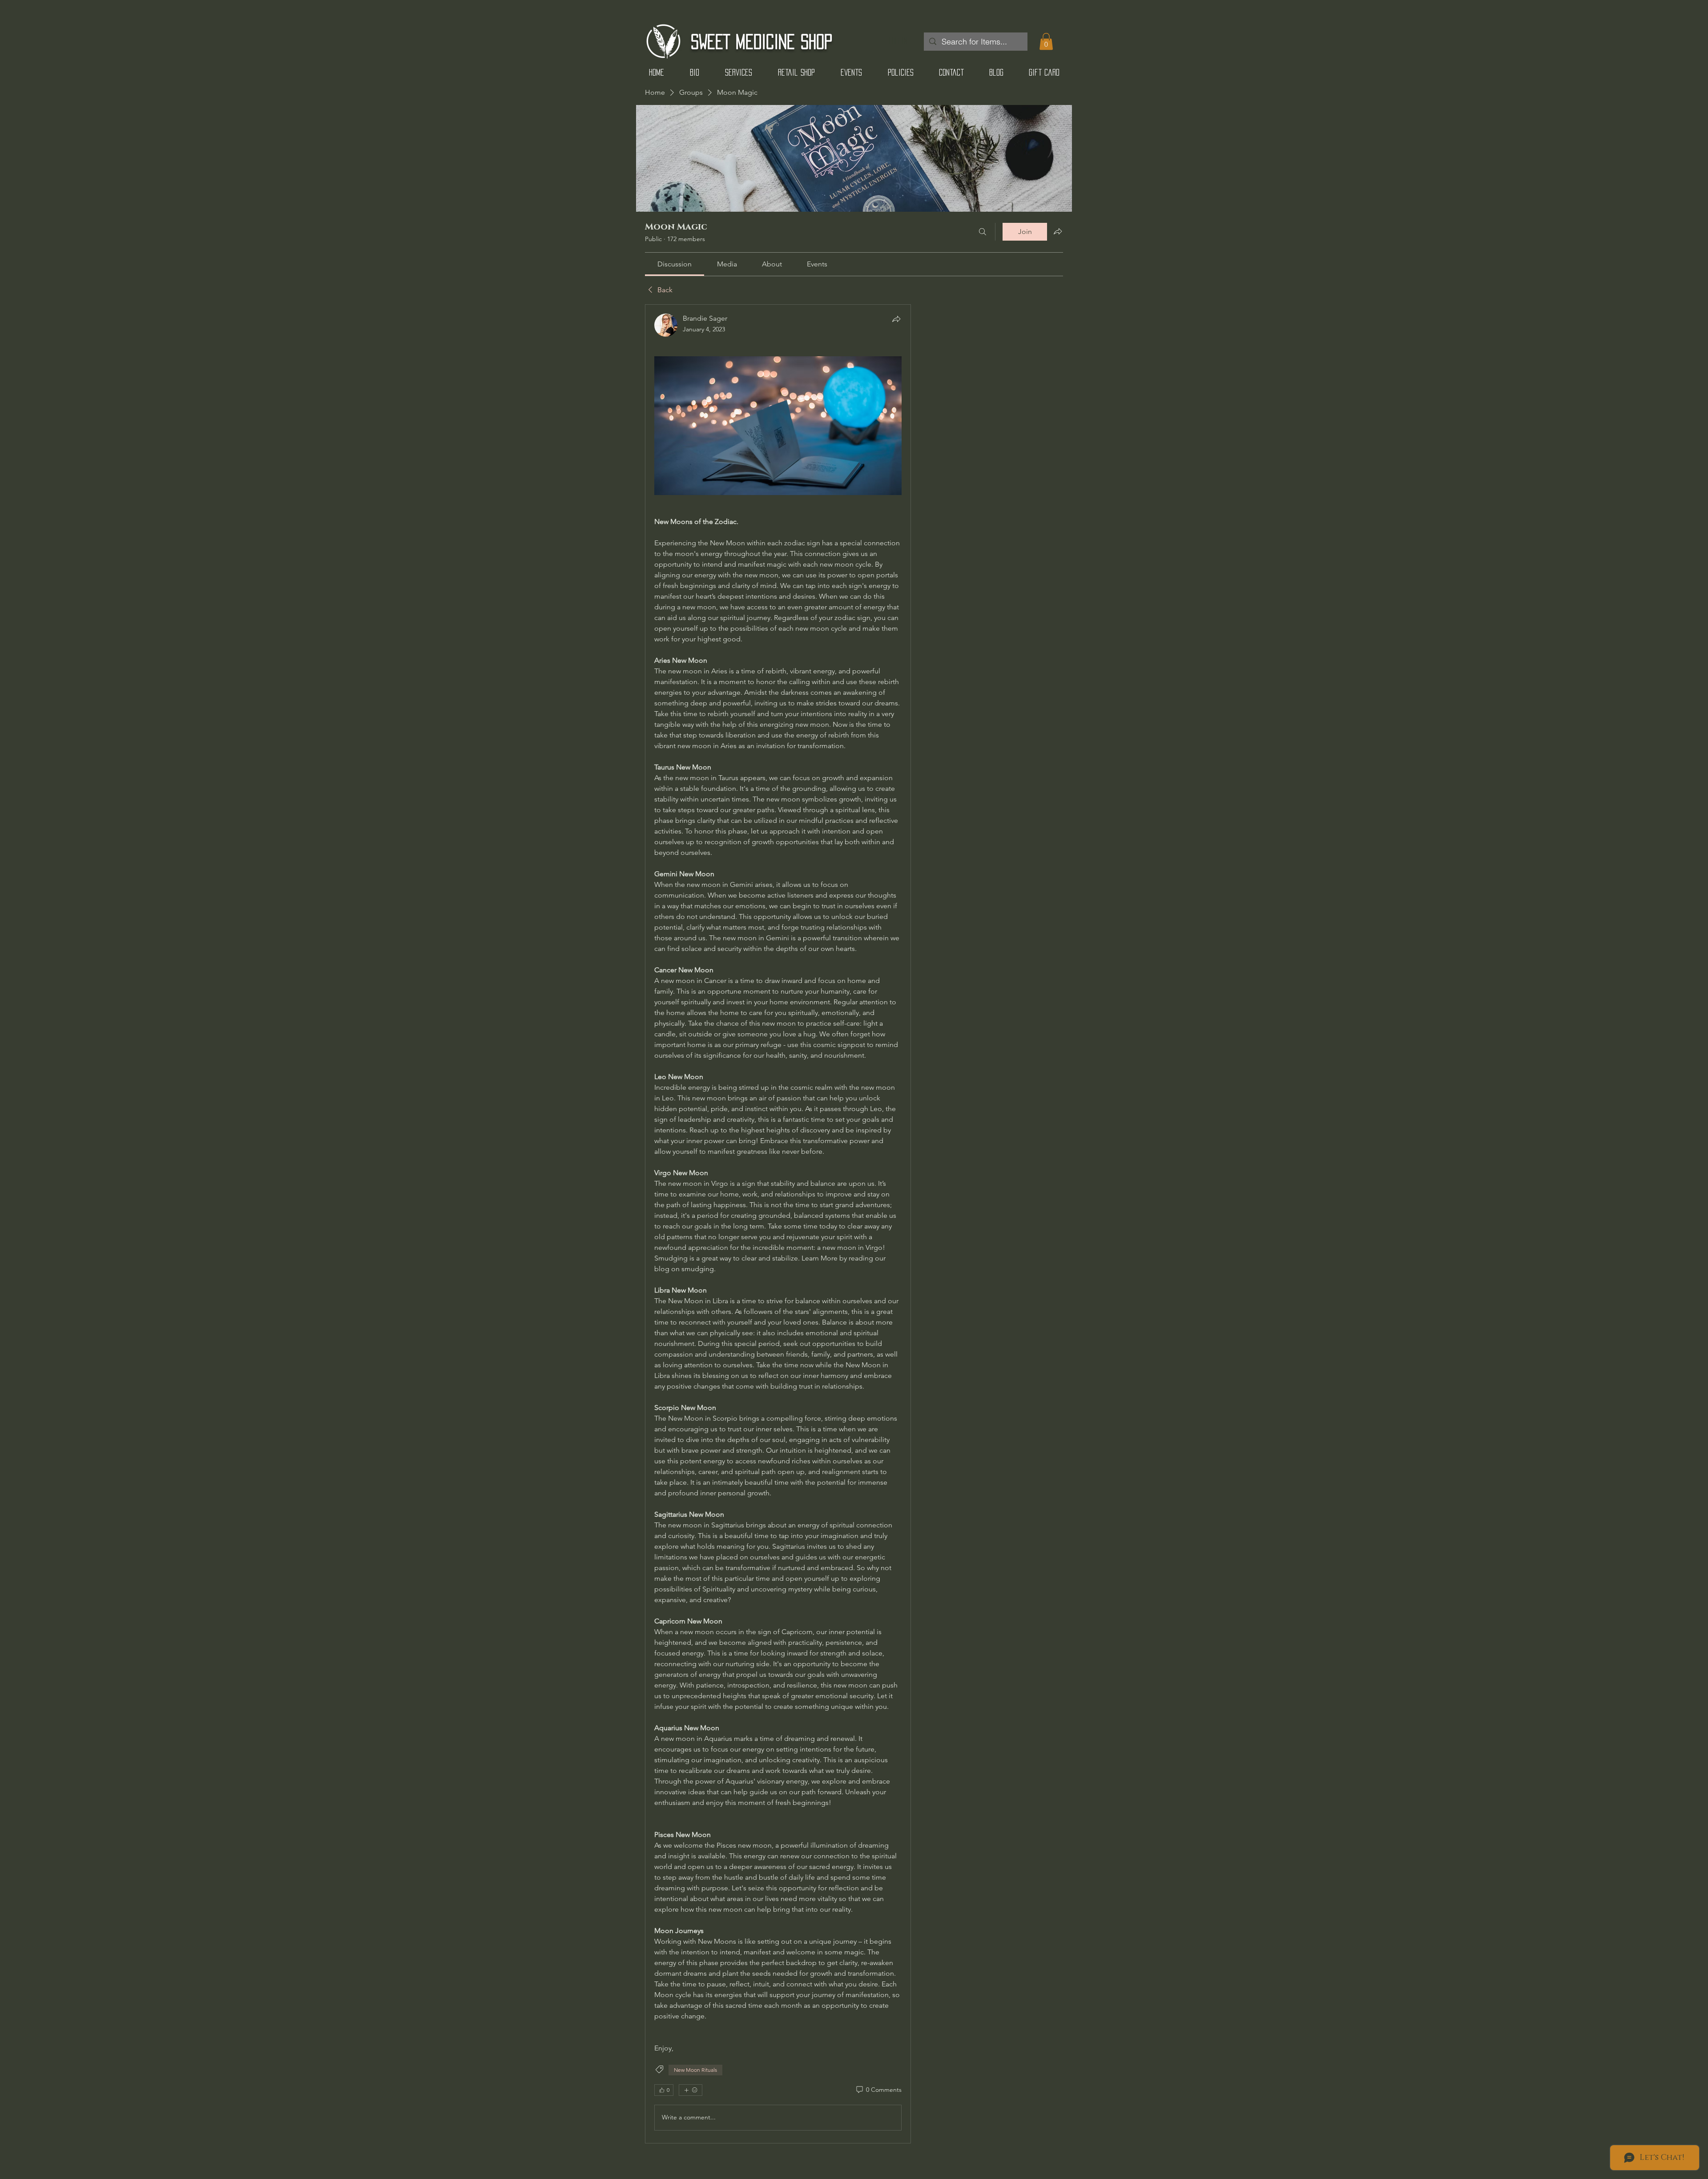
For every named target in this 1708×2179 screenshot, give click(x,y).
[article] (778, 1224)
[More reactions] (691, 2090)
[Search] (983, 232)
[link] (675, 264)
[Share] (896, 319)
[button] (1046, 41)
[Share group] (1058, 231)
